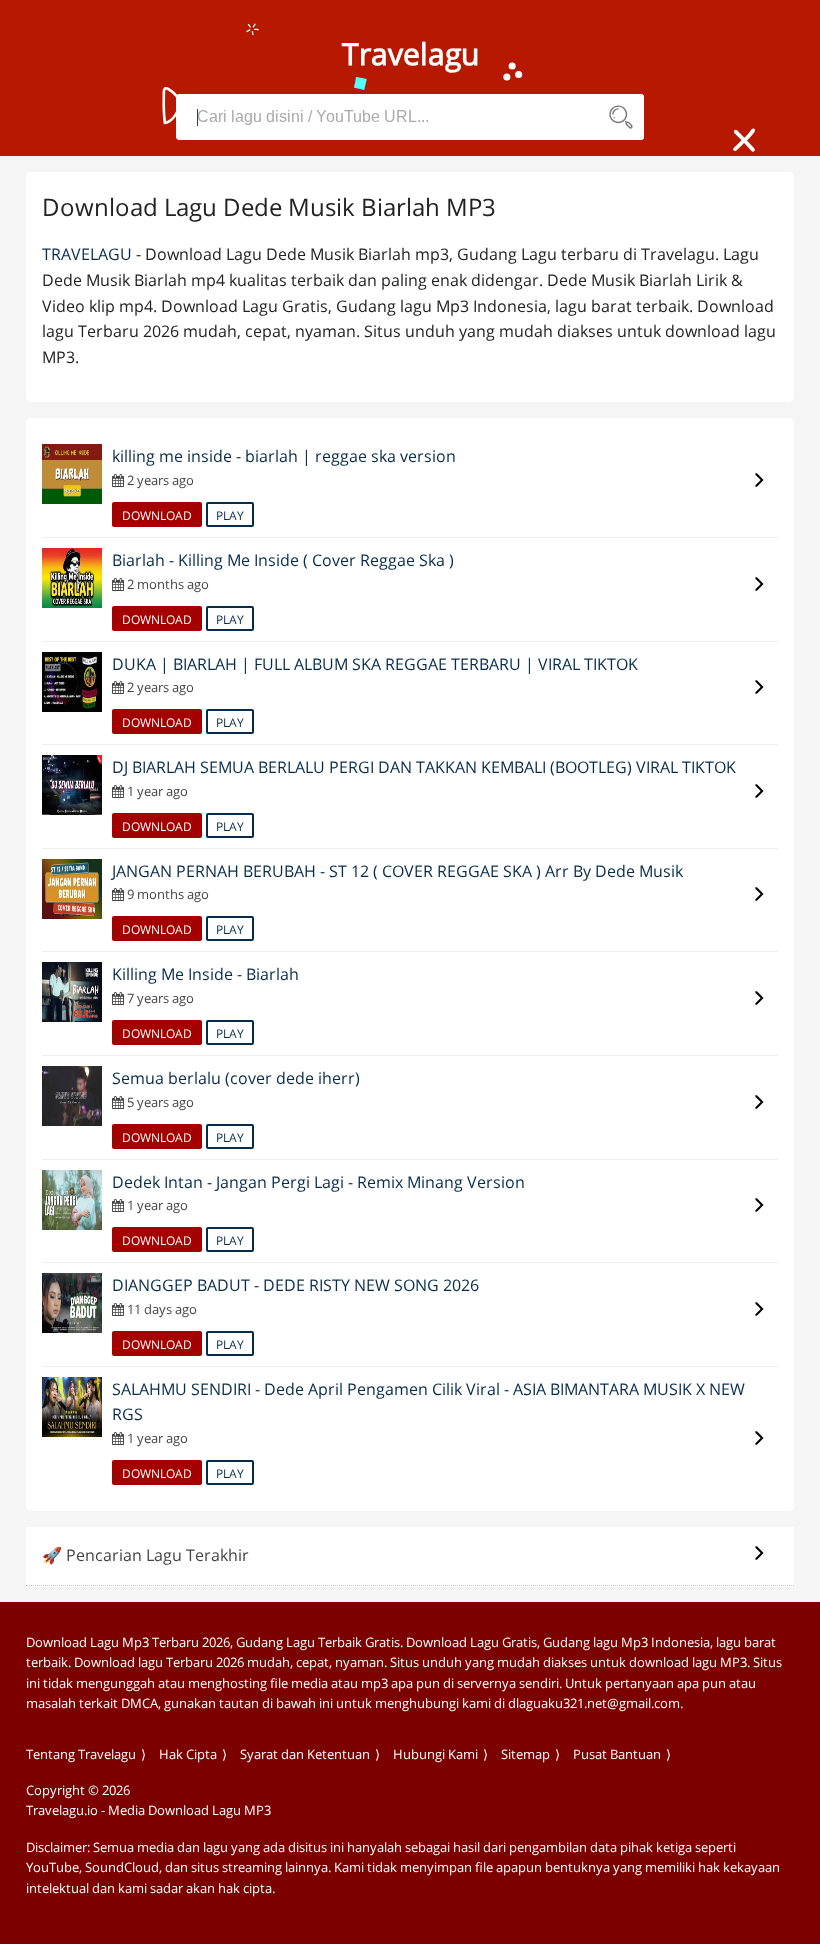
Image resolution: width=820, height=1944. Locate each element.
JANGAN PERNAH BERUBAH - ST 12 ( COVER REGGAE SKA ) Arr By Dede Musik (397, 871)
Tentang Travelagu (81, 1754)
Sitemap (525, 1754)
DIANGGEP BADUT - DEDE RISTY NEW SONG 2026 (295, 1285)
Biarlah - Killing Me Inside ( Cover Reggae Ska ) (283, 560)
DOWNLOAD (157, 515)
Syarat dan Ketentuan (305, 1754)
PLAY (230, 515)
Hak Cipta (188, 1754)
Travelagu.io (62, 1810)
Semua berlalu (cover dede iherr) (236, 1078)
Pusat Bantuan (617, 1754)
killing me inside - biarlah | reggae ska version (284, 456)
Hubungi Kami (435, 1754)
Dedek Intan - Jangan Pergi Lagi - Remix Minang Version (318, 1182)
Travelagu (87, 254)
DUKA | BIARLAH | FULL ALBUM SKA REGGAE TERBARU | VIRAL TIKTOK (375, 664)
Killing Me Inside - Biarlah (205, 974)
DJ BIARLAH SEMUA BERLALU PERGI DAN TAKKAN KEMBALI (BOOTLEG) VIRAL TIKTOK (424, 767)
